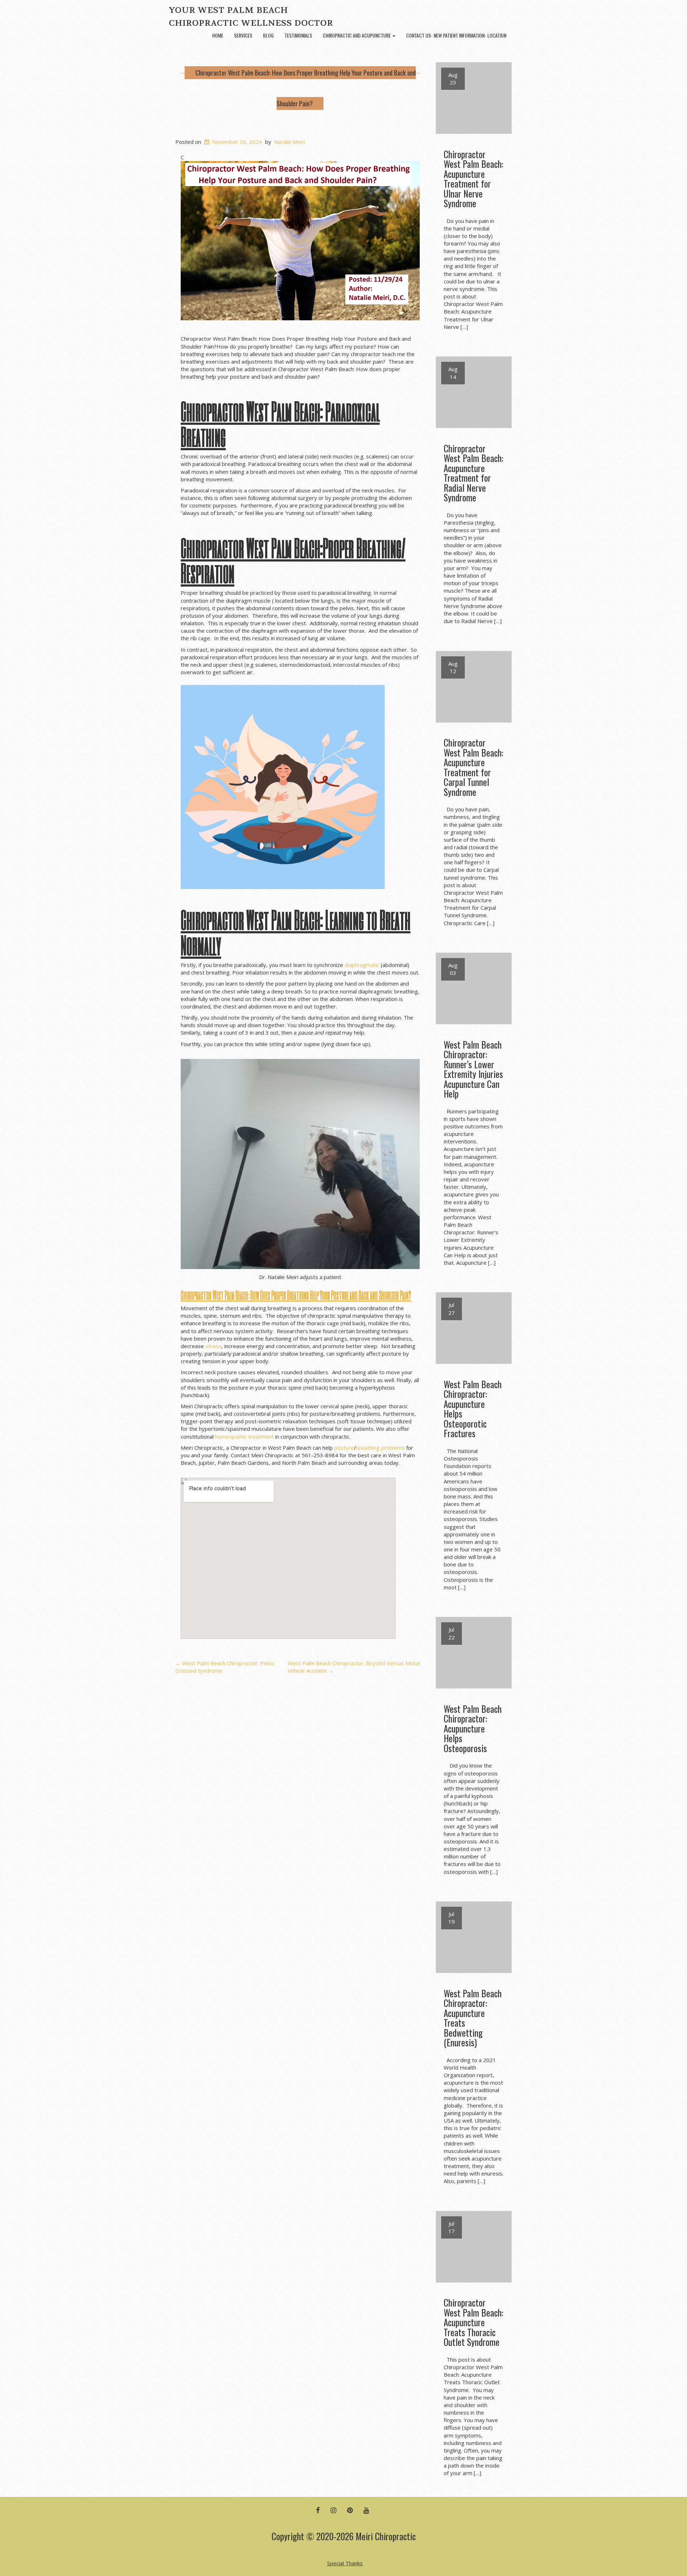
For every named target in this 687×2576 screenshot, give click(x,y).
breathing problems (380, 1448)
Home (218, 35)
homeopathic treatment (244, 1437)
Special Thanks (345, 2563)
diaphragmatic (362, 965)
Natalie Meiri (289, 142)
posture (344, 1448)
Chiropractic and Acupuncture (357, 35)
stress (213, 1346)
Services (243, 35)
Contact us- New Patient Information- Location (456, 35)
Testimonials (298, 35)
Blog (268, 35)
